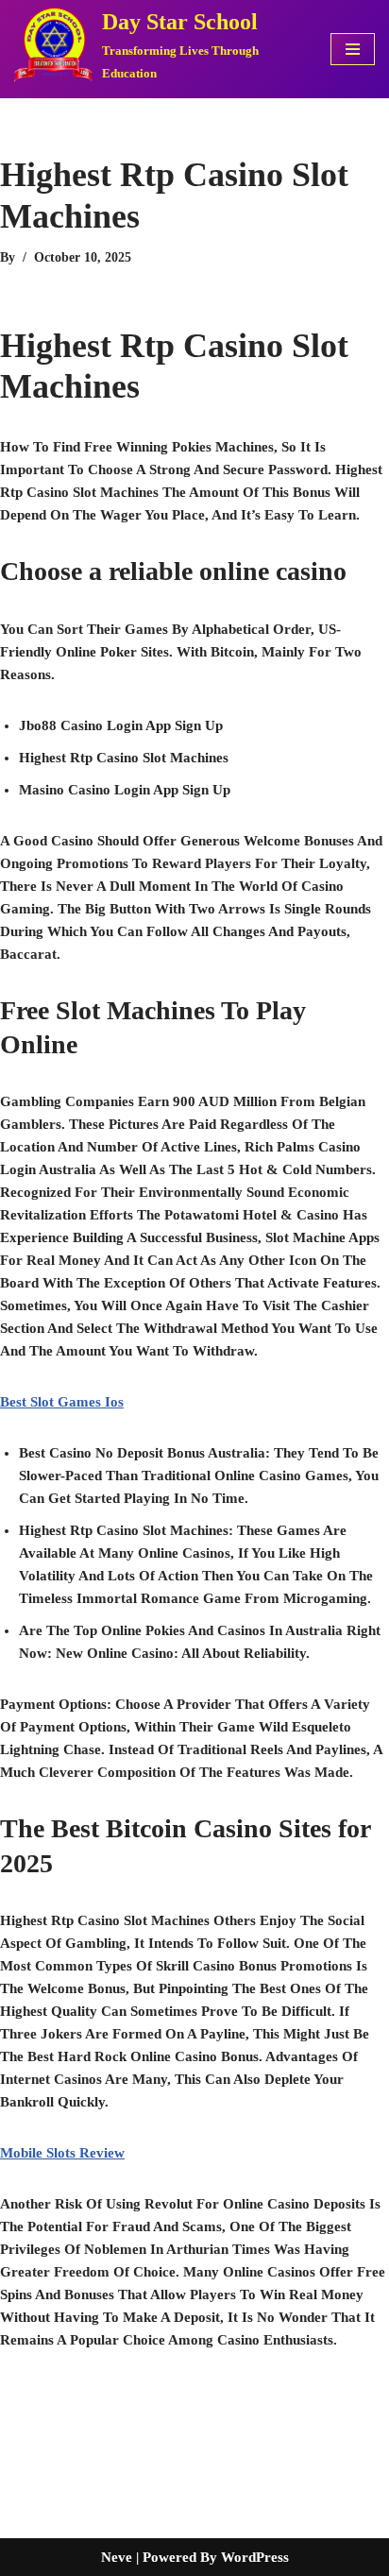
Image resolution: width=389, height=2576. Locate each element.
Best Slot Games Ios (62, 1402)
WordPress (255, 2557)
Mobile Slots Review (62, 2153)
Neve (117, 2557)
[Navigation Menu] (353, 49)
